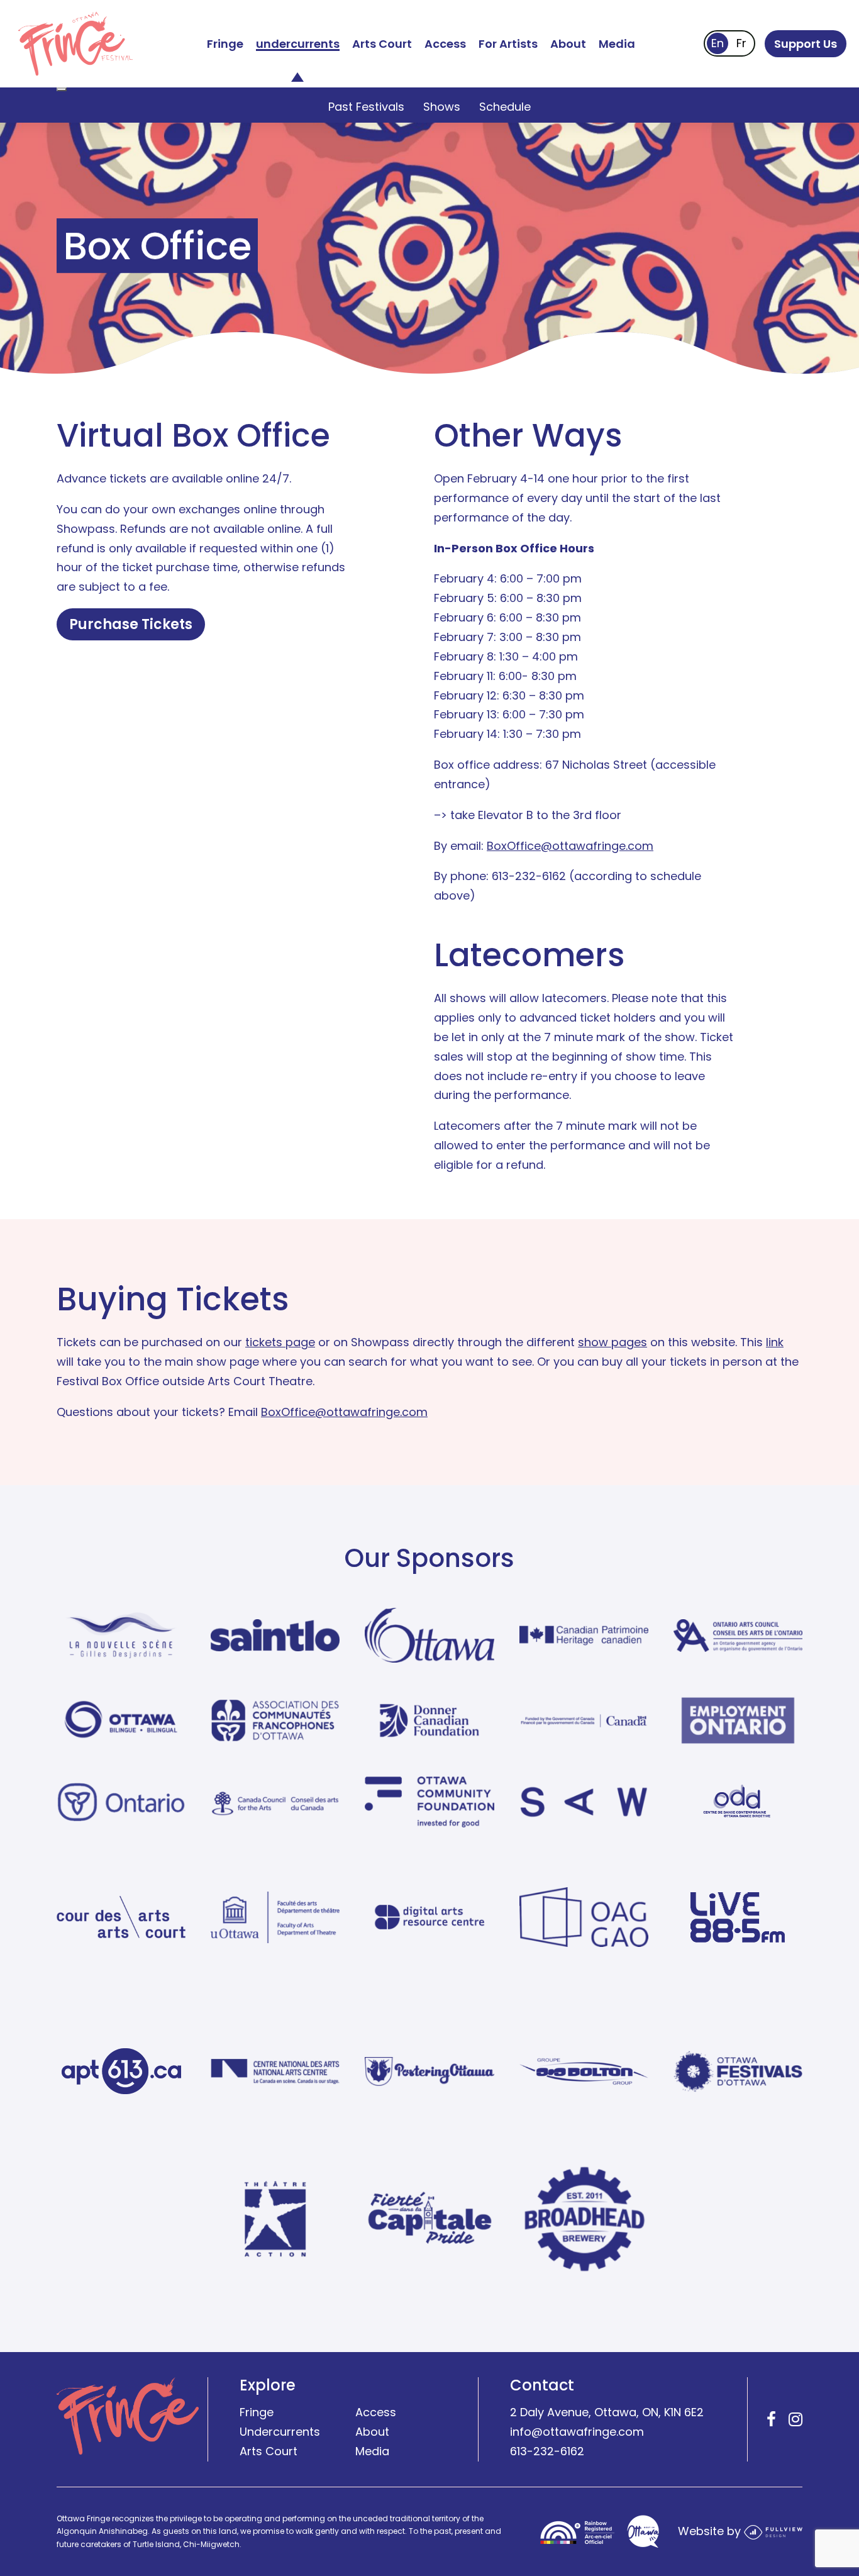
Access (445, 44)
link (775, 1342)
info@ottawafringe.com (577, 2432)
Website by (711, 2531)
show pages (612, 1342)
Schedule (505, 107)
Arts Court (382, 44)
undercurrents (298, 44)
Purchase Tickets (131, 624)
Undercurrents (280, 2432)
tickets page (280, 1342)
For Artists (508, 44)
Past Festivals (366, 107)
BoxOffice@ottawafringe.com (570, 846)
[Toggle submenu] (62, 89)
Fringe (225, 44)
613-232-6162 (547, 2451)
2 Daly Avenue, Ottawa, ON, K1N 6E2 (607, 2412)
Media (617, 44)
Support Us (806, 44)
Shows (442, 107)
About (568, 44)
